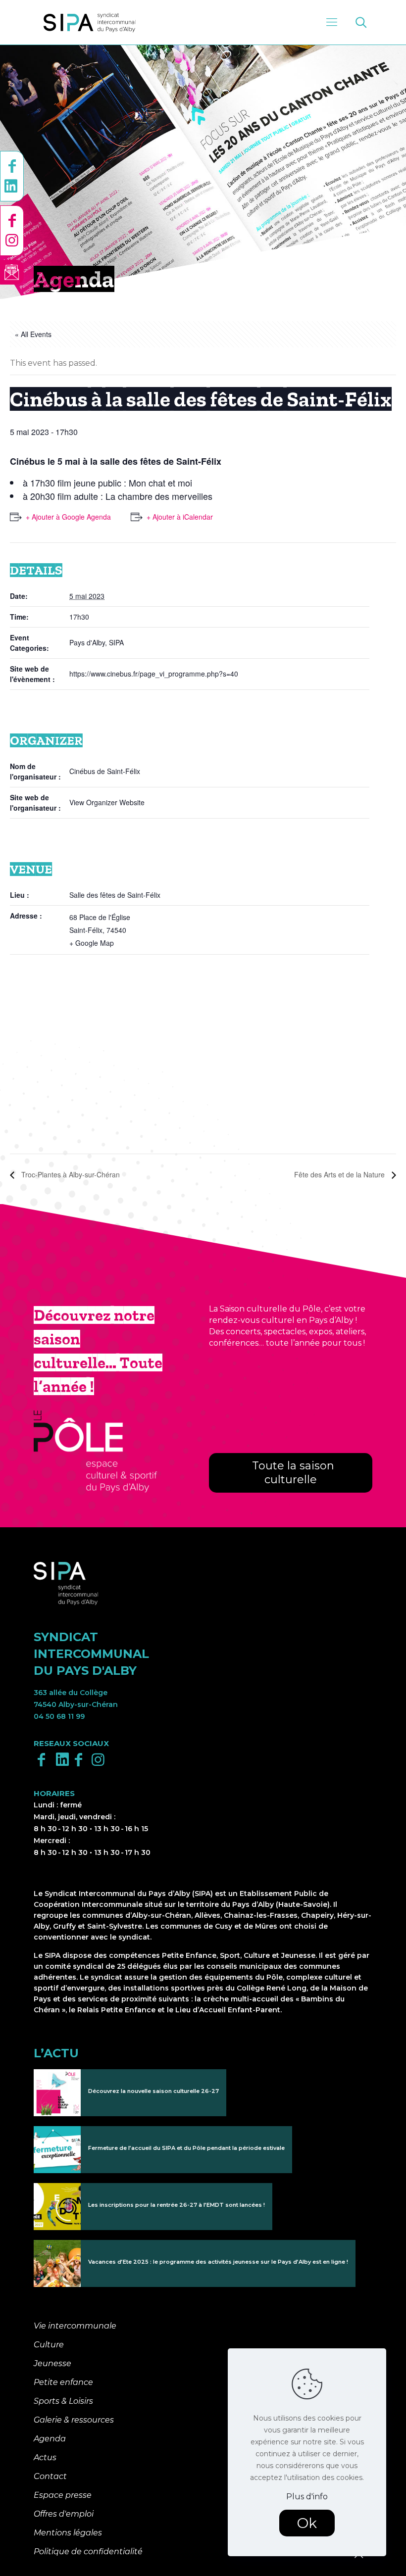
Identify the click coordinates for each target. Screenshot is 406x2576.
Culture (49, 2345)
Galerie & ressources (74, 2420)
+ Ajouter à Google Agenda (68, 517)
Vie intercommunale (75, 2326)
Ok (307, 2523)
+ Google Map (92, 943)
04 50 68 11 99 (59, 1716)
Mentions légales (68, 2533)
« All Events (33, 334)
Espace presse (63, 2495)
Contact (50, 2476)
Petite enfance (63, 2382)
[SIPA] (90, 22)
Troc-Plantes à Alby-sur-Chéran (70, 1174)
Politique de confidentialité (88, 2552)
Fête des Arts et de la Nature (340, 1174)
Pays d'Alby (87, 642)
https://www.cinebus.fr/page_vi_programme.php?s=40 (154, 674)
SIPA (116, 642)
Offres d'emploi (64, 2514)
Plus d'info (307, 2497)
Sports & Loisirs (63, 2401)
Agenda (50, 2439)
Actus (45, 2457)
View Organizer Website (107, 802)
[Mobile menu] (332, 22)
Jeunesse (52, 2363)
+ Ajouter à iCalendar (180, 517)
